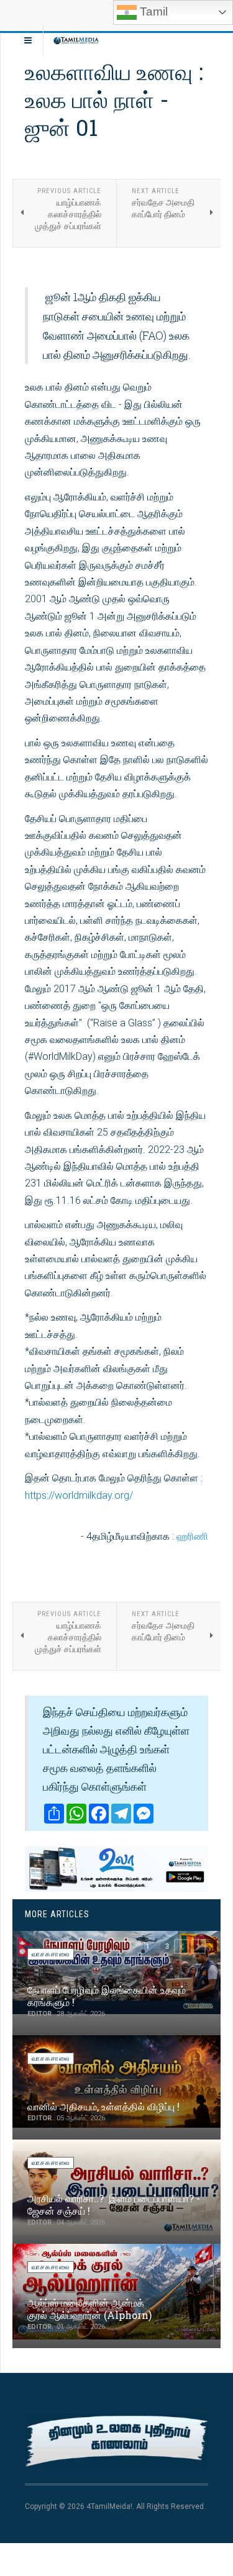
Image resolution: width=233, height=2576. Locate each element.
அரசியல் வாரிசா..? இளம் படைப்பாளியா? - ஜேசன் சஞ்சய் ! (114, 2204)
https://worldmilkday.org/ (79, 1495)
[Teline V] (76, 40)
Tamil (152, 11)
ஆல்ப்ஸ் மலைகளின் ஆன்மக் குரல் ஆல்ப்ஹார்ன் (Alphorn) (89, 2309)
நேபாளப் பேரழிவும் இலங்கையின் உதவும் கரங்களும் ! (107, 1996)
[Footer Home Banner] (116, 2442)
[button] (181, 1946)
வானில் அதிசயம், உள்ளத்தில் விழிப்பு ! (103, 2106)
